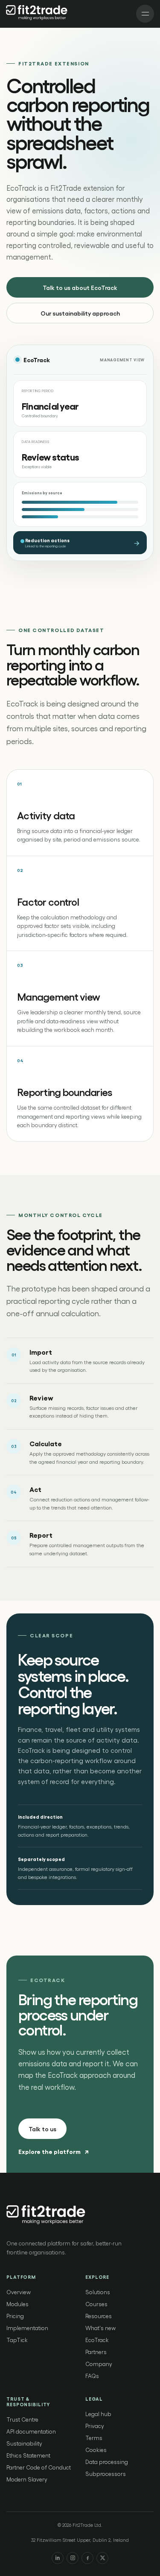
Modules (17, 2304)
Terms (94, 2438)
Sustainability (24, 2443)
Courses (96, 2304)
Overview (19, 2292)
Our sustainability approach (80, 313)
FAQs (92, 2376)
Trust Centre (22, 2419)
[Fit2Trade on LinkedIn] (58, 2558)
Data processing (107, 2462)
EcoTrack (97, 2340)
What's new (100, 2328)
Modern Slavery (27, 2479)
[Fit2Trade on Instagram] (73, 2558)
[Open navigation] (145, 14)
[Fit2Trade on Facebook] (87, 2558)
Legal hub (98, 2414)
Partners (96, 2352)
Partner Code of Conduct (39, 2467)
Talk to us (42, 2129)
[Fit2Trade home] (38, 14)
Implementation (27, 2328)
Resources (99, 2316)
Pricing (15, 2316)
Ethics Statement (28, 2455)
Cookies (96, 2450)
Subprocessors (106, 2474)
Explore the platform (53, 2151)
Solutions (98, 2292)
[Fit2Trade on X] (102, 2558)
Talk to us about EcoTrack (80, 287)
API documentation (31, 2431)
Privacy (95, 2426)
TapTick (17, 2340)
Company (99, 2364)
